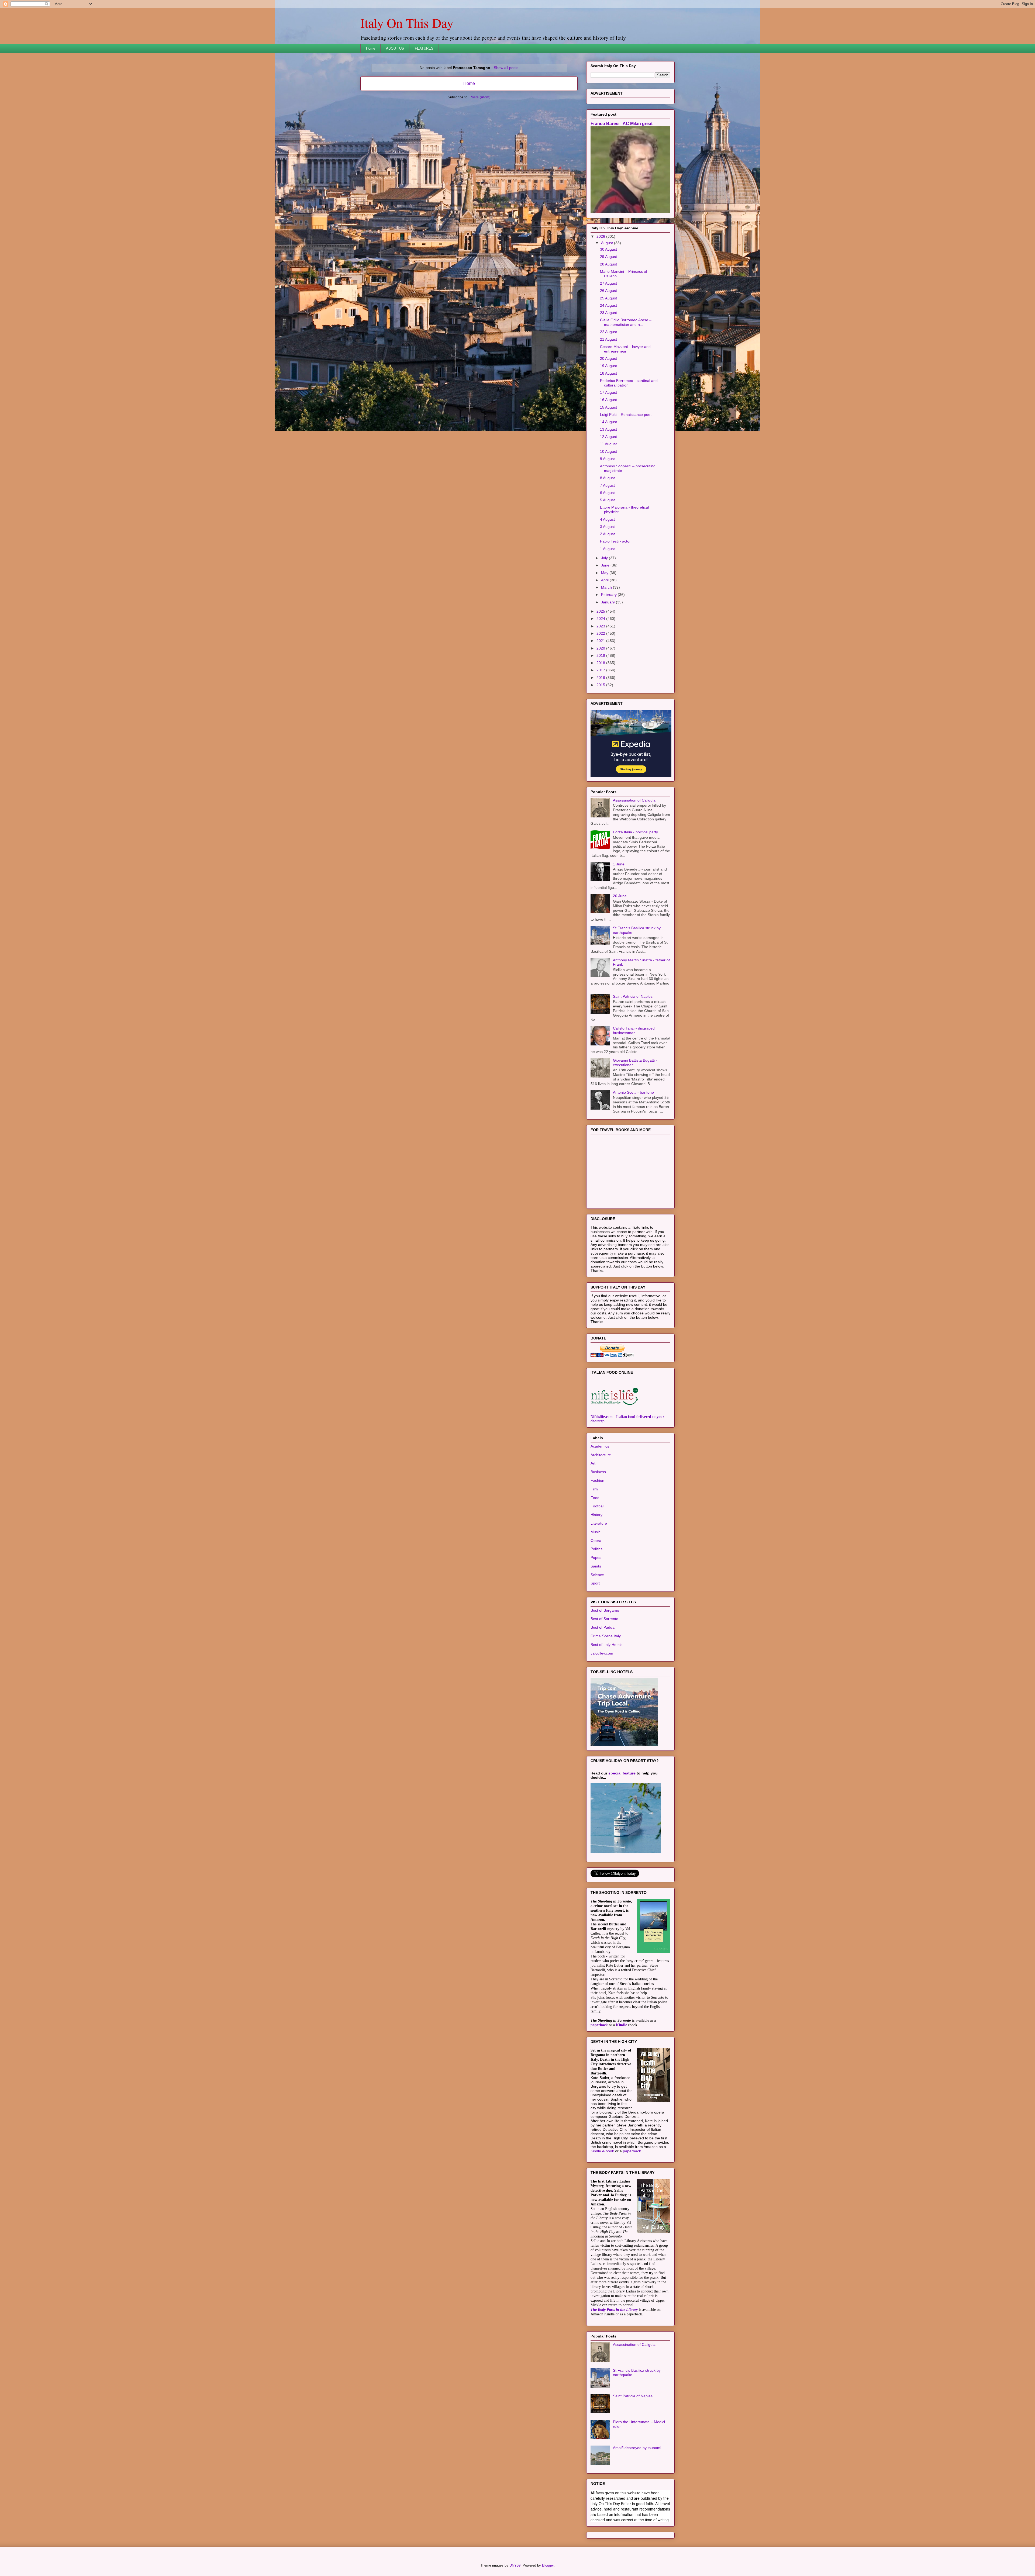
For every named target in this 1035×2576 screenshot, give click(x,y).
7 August (607, 553)
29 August (608, 324)
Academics (600, 1514)
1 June (619, 931)
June (606, 633)
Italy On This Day (407, 23)
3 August (607, 594)
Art (593, 1531)
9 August (607, 526)
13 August (608, 497)
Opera (596, 1608)
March (607, 655)
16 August (608, 467)
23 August (608, 380)
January (608, 669)
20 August (608, 426)
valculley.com (602, 1721)
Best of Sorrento (604, 1686)
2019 (601, 723)
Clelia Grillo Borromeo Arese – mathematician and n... (626, 390)
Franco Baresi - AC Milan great (622, 191)
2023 (601, 693)
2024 (601, 686)
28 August (608, 332)
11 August (608, 511)
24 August (608, 373)
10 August (608, 519)
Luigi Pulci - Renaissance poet (626, 482)
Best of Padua (603, 1695)
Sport (595, 1650)
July (605, 625)
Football (597, 1573)
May (605, 640)
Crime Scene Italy (606, 1703)
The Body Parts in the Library (614, 2377)
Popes (596, 1625)
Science (597, 1642)
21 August (608, 407)
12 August (608, 504)
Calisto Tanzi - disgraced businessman (634, 1098)
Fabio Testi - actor (615, 609)
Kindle (621, 2092)
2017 (601, 737)
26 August (608, 358)
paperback (599, 2092)
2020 (601, 716)
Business (598, 1539)
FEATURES (424, 48)
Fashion (597, 1548)
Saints (596, 1634)
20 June (620, 963)
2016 (601, 745)
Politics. (597, 1616)
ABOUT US (395, 48)
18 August (608, 441)
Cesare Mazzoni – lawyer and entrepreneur (625, 416)
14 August (608, 489)
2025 (601, 679)
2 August (607, 601)
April (605, 647)
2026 (601, 304)
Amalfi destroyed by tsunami (637, 2515)
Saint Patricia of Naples (633, 1064)
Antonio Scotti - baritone (633, 1160)
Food (595, 1565)
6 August (607, 560)
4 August (607, 587)
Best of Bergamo (605, 1678)
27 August (608, 351)
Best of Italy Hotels (606, 1712)
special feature (622, 1841)
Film (594, 1556)
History (596, 1582)
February (609, 662)
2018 (601, 730)
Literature (599, 1591)
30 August (608, 317)
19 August (608, 433)
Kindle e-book (603, 2218)
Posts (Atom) (480, 97)
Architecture (601, 1522)
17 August (608, 460)
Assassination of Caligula (634, 868)
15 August (608, 475)
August (608, 310)
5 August (607, 567)
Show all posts (506, 68)
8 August (607, 545)
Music (596, 1599)
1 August (607, 616)
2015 (601, 752)
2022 (601, 701)
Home (371, 48)
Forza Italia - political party (635, 899)
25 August (608, 365)
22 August (608, 399)
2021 (601, 708)
